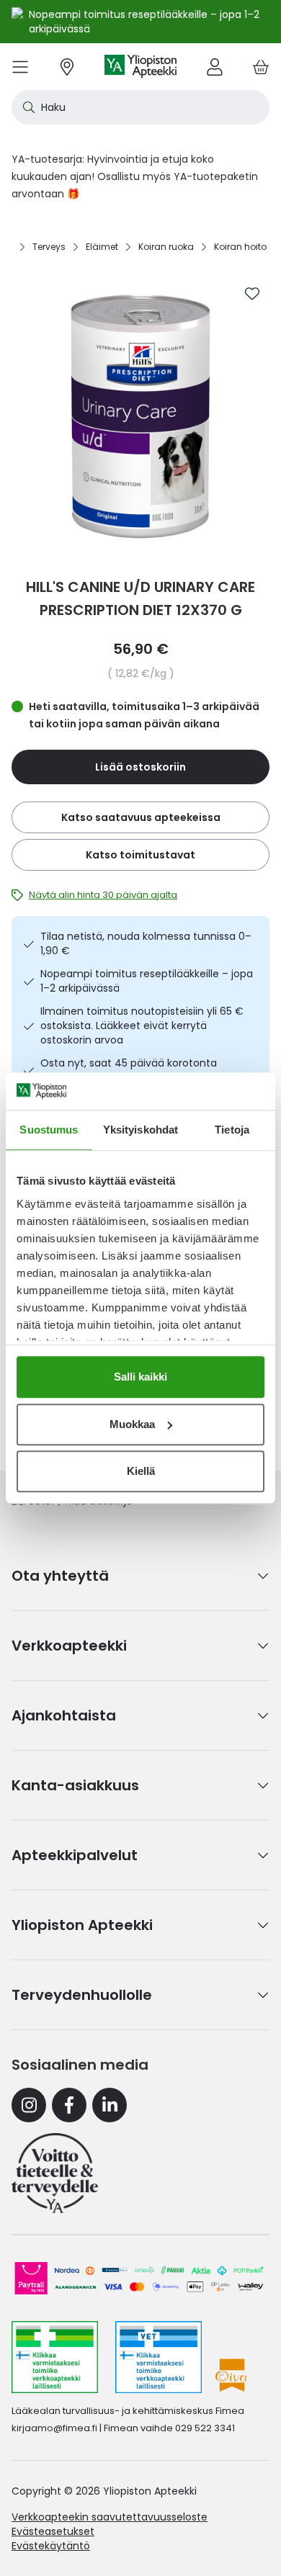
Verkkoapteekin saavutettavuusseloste (110, 2517)
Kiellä (141, 1471)
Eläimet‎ (102, 247)
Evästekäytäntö (51, 2546)
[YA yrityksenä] (55, 2173)
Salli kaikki (140, 1377)
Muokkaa (132, 1424)
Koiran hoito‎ (240, 247)
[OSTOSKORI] (261, 67)
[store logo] (140, 67)
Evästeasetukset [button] (53, 2531)
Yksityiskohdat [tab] (140, 1130)
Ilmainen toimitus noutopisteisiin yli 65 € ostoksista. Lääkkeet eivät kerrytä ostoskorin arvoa (142, 1026)
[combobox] (140, 107)
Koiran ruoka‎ (166, 247)
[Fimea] (55, 2357)
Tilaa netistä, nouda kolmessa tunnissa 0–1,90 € (146, 943)
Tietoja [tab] (232, 1130)
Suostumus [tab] (49, 1130)
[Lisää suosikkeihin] (252, 294)
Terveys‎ (49, 247)
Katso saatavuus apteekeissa (141, 817)
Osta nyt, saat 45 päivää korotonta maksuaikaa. (129, 1070)
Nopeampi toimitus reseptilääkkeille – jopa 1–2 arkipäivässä (147, 981)
